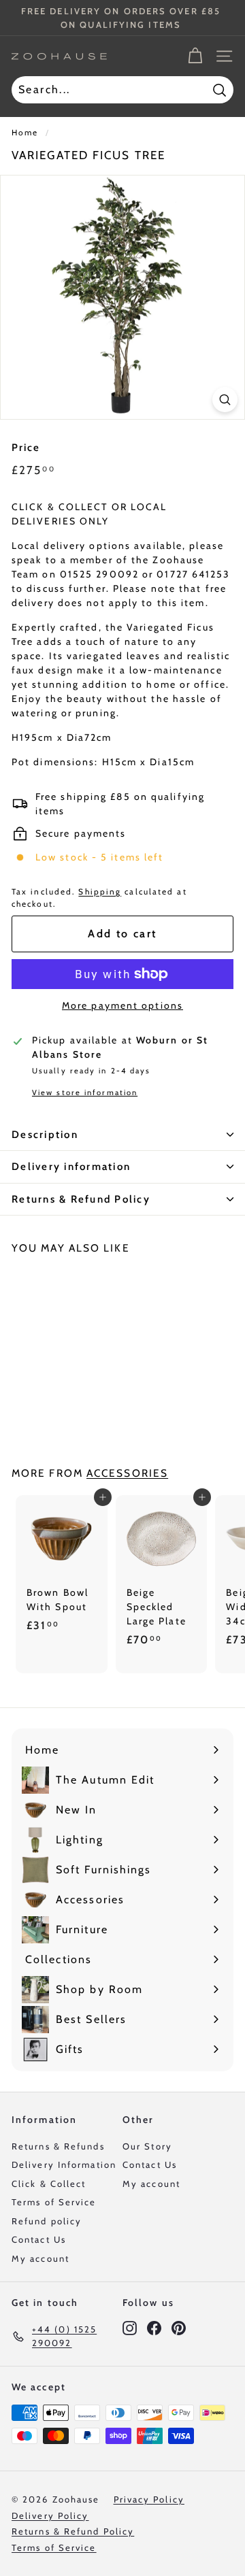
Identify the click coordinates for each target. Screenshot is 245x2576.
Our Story (147, 2146)
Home (25, 133)
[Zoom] (225, 400)
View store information (85, 1092)
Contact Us (39, 2239)
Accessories (127, 1473)
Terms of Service (54, 2202)
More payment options (122, 1005)
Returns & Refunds (58, 2146)
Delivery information (71, 1167)
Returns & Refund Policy (81, 1199)
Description (45, 1135)
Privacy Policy (149, 2499)
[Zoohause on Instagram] (130, 2327)
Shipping (100, 892)
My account (40, 2258)
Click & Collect (49, 2184)
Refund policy (47, 2221)
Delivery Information (64, 2164)
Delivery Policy (50, 2515)
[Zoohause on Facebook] (154, 2327)
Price (26, 448)
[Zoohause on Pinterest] (179, 2327)
